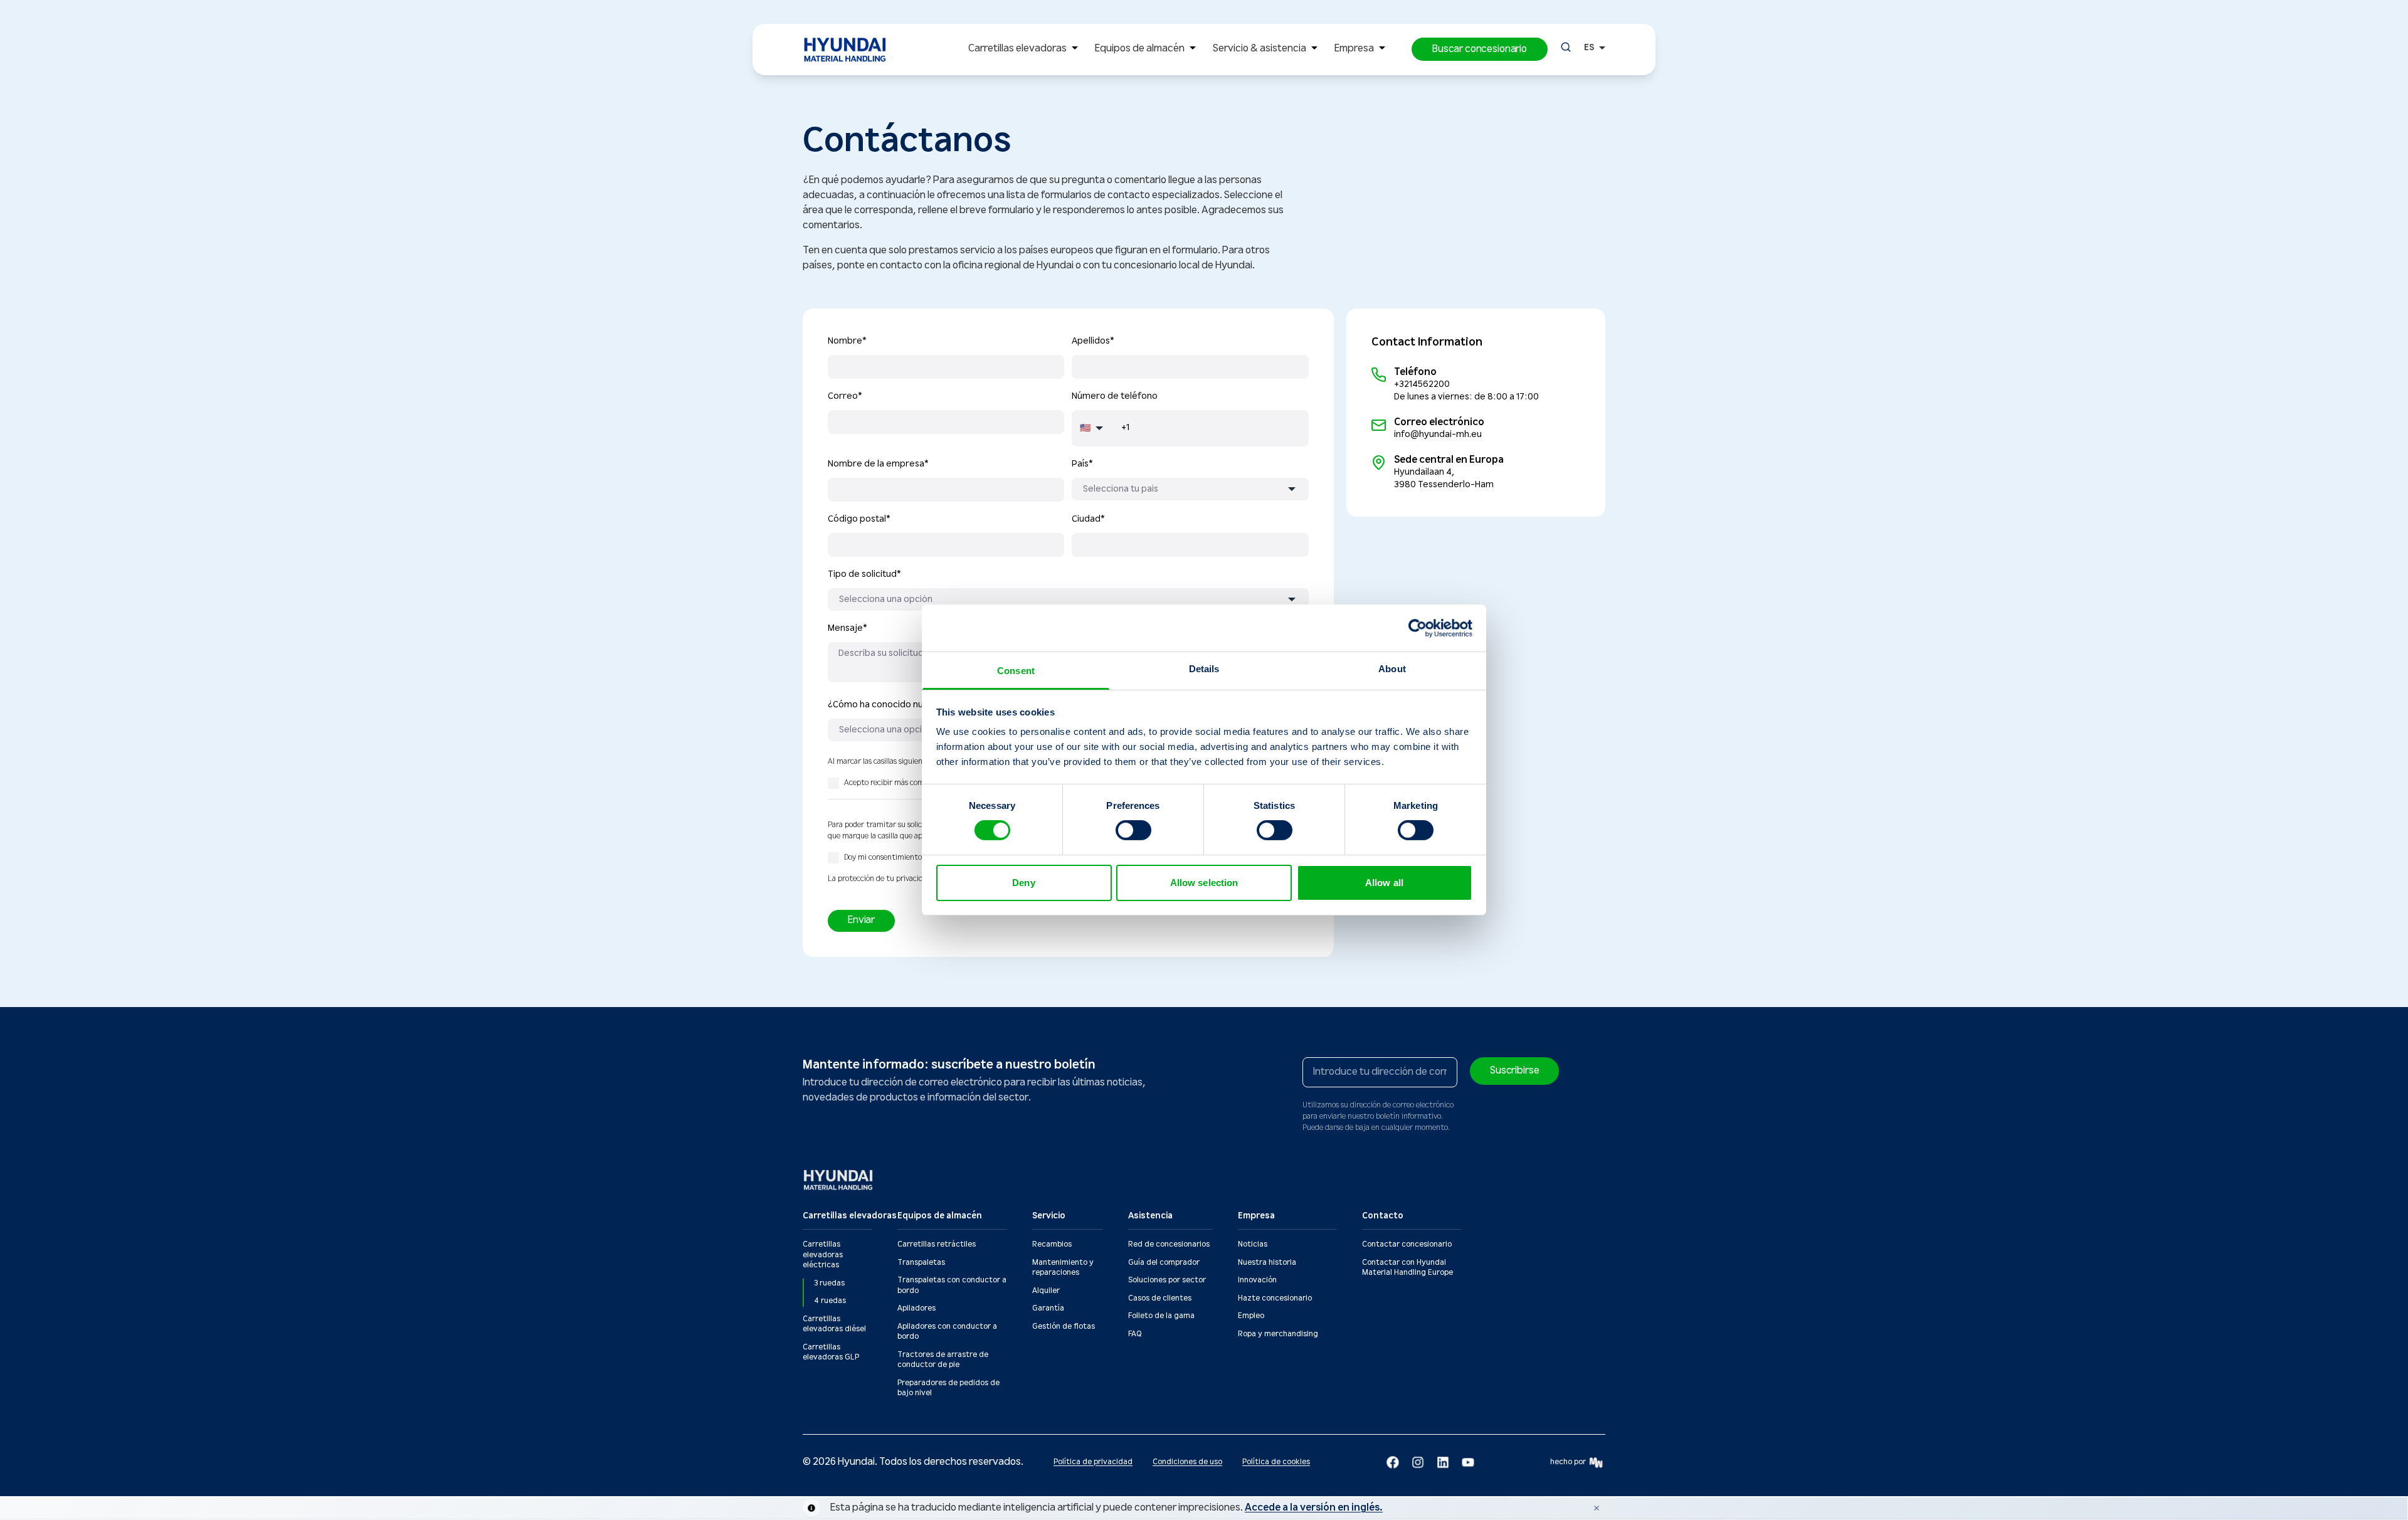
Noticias (1253, 1244)
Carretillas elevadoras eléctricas (823, 1255)
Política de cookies (1276, 1462)
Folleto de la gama (1161, 1316)
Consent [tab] (1016, 671)
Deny (1023, 883)
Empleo (1251, 1316)
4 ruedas (830, 1301)
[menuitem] (1026, 50)
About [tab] (1392, 669)
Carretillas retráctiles (937, 1244)
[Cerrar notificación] (1597, 1508)
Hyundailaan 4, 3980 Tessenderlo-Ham (1444, 478)
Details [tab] (1204, 669)
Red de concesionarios (1169, 1244)
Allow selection (1204, 883)
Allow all (1384, 883)
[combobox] (1190, 489)
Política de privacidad (1093, 1462)
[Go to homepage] (839, 1180)
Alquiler (1046, 1291)
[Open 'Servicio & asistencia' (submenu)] (1314, 49)
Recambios (1052, 1244)
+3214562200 (1422, 384)
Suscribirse (1514, 1071)
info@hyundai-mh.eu (1438, 435)
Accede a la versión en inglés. (1314, 1508)
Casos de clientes (1160, 1298)
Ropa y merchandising (1278, 1334)
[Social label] (1393, 1462)
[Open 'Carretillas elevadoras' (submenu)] (1075, 49)
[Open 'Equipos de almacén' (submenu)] (1193, 49)
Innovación (1257, 1280)
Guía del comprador (1164, 1263)
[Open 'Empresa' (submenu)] (1382, 49)
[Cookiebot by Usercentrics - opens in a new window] (1418, 628)
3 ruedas (829, 1283)
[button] (1480, 49)
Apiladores (916, 1308)
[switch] (1133, 830)
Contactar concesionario (1407, 1244)
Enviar (861, 920)
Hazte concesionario (1275, 1298)
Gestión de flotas (1064, 1327)
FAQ (1135, 1334)
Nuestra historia (1267, 1263)
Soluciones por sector (1167, 1280)
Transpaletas (921, 1263)
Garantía (1048, 1308)
